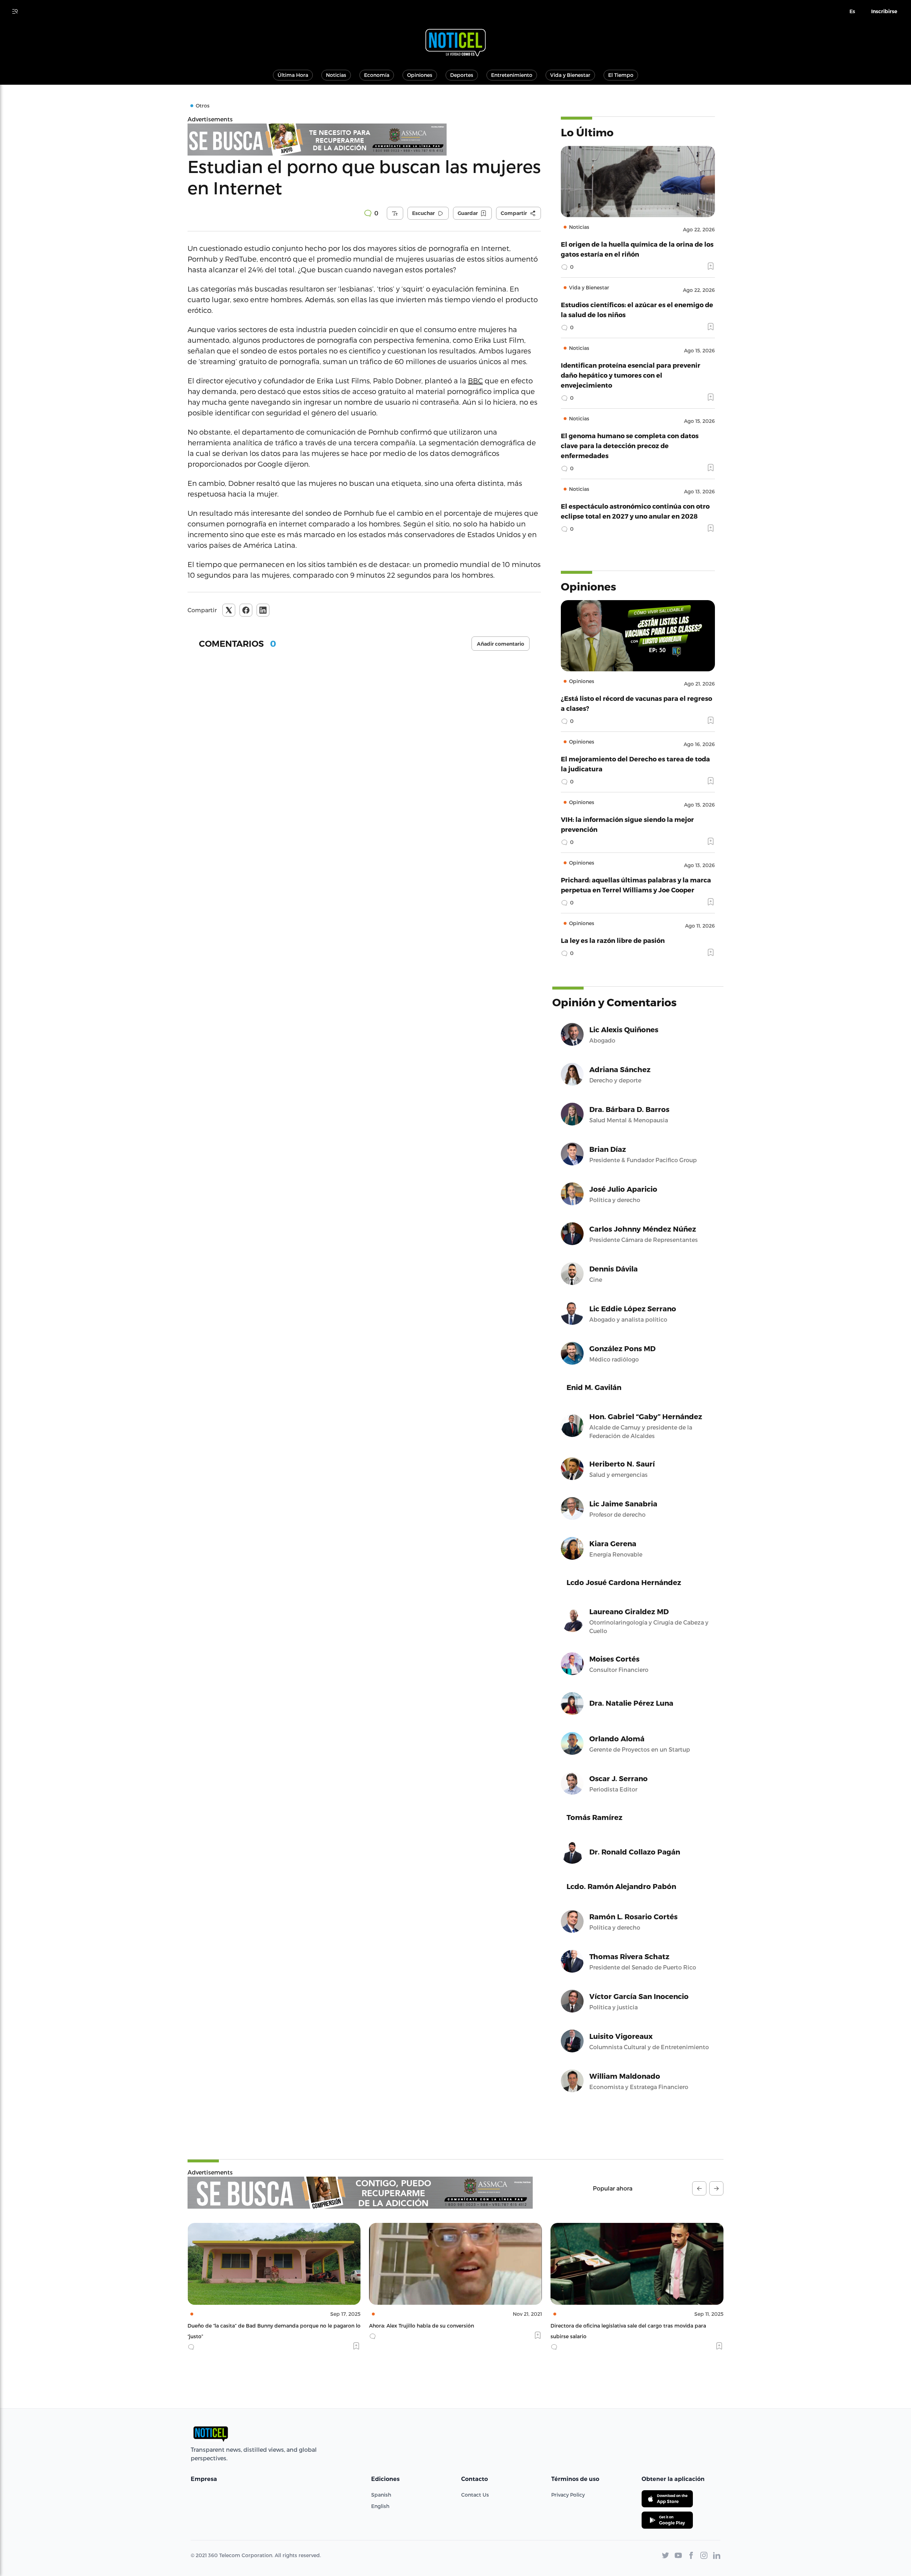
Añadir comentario (501, 644)
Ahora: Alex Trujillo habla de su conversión (240, 2326)
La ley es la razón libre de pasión (613, 940)
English (380, 2506)
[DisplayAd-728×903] (364, 140)
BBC (475, 381)
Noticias (336, 75)
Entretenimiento (512, 75)
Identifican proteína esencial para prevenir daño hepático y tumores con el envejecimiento (631, 375)
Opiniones (420, 75)
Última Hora (293, 75)
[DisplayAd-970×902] (360, 2193)
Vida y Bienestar (570, 75)
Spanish (381, 2495)
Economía (377, 75)
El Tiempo (621, 75)
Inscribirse (884, 11)
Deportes (462, 75)
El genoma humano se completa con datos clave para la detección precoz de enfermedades (630, 445)
